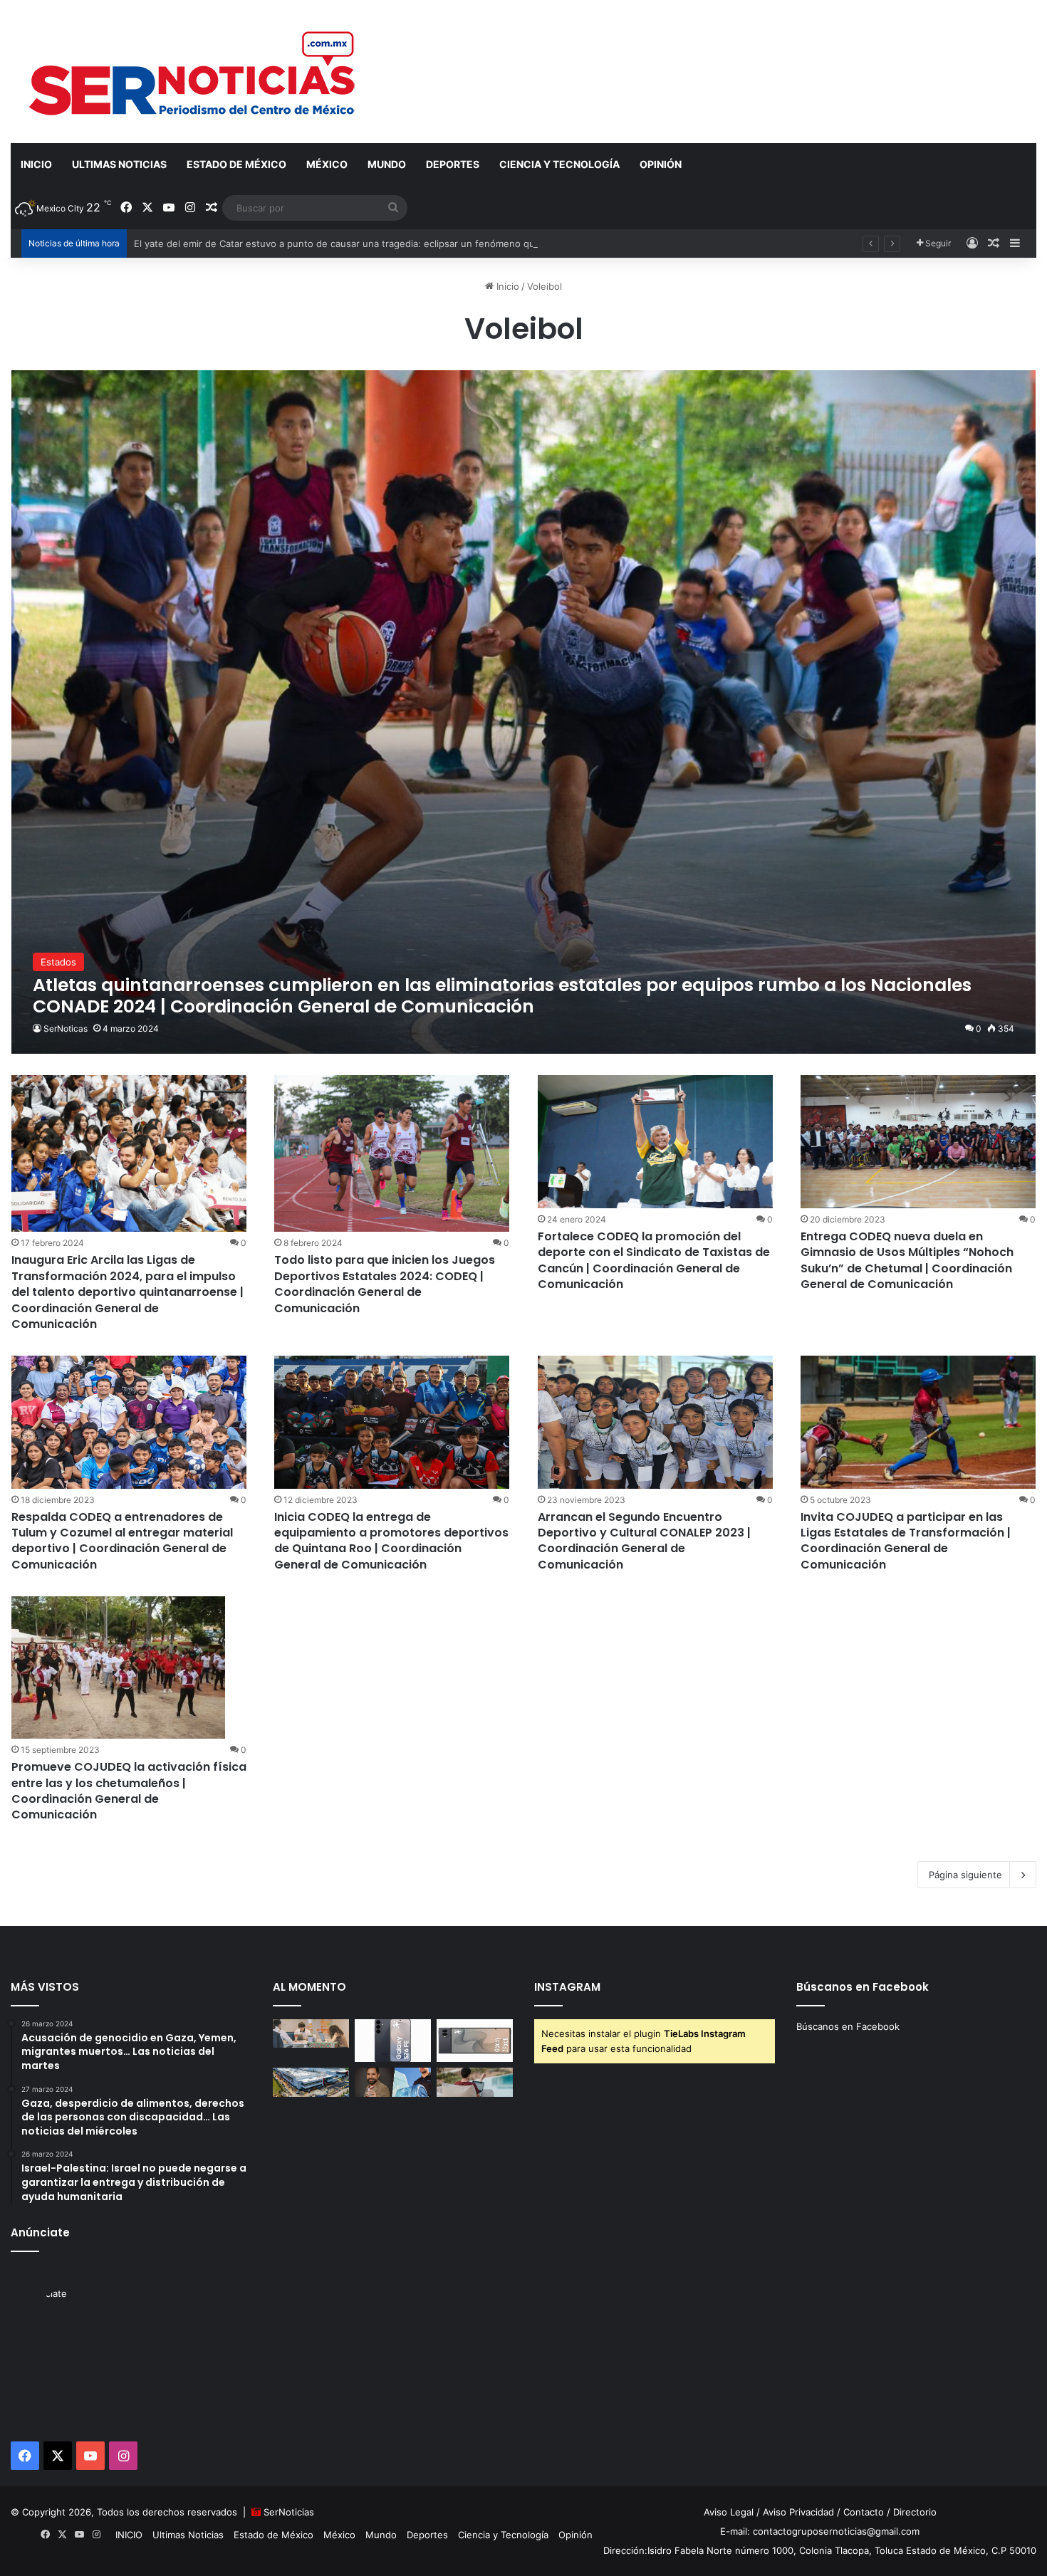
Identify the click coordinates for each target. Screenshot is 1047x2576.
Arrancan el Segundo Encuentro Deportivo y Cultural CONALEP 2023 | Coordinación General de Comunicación (644, 1541)
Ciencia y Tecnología (559, 164)
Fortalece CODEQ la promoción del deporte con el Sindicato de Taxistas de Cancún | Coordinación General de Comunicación (654, 1260)
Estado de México (236, 164)
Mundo (387, 164)
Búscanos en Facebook (848, 2026)
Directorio (915, 2512)
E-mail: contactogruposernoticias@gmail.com (820, 2531)
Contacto (864, 2512)
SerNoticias (289, 2512)
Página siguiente (965, 1875)
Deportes (453, 164)
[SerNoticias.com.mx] (193, 71)
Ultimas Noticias (119, 164)
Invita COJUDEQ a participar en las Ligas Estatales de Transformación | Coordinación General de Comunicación (906, 1541)
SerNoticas (66, 1028)
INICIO (36, 164)
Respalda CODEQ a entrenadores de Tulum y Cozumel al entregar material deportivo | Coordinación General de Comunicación (122, 1541)
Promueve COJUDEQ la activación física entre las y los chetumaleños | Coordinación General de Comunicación (129, 1791)
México (327, 164)
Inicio (506, 286)
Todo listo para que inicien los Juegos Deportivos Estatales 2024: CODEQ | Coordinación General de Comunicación (385, 1284)
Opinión (661, 164)
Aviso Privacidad (798, 2512)
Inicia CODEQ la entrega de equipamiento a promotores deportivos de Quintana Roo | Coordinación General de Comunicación (391, 1541)
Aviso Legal (729, 2512)
